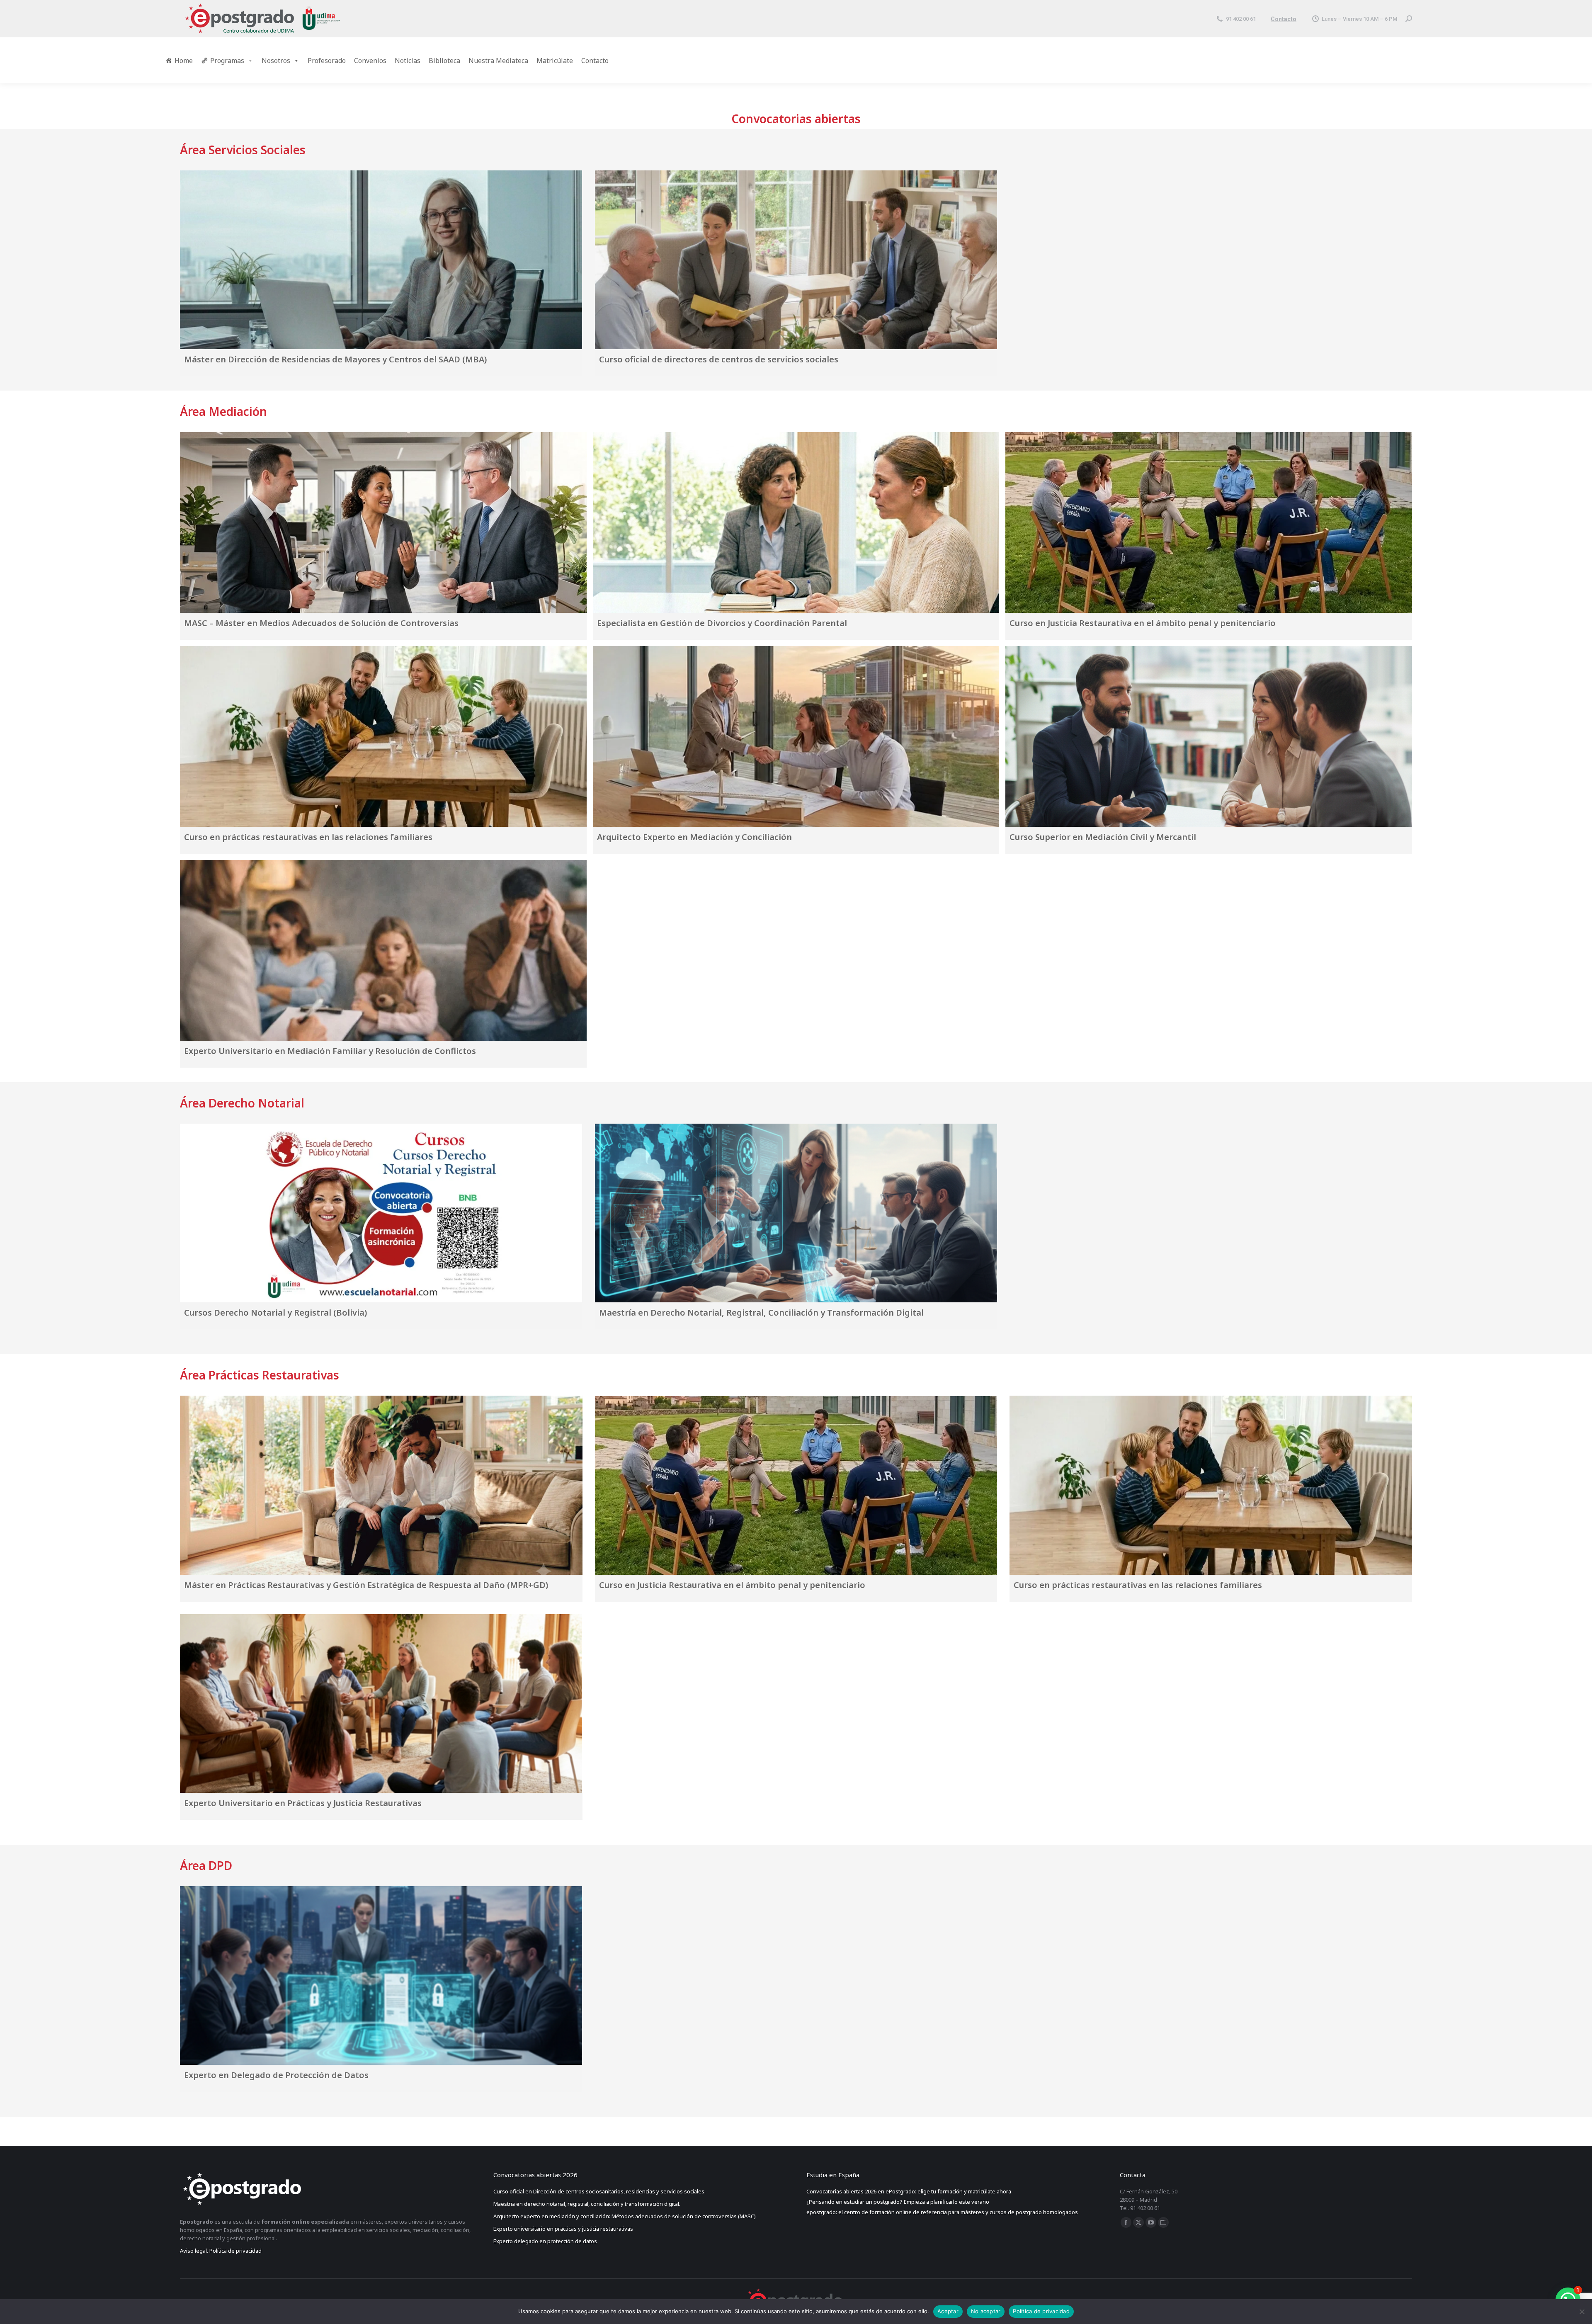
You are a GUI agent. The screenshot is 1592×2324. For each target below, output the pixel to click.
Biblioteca (444, 61)
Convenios (370, 61)
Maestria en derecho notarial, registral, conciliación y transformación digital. (587, 2204)
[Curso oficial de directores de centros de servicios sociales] (796, 260)
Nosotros (276, 61)
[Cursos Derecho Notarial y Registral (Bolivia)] (381, 1213)
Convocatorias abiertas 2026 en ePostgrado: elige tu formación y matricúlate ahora (909, 2191)
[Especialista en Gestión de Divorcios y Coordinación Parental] (796, 522)
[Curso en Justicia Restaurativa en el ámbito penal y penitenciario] (1209, 522)
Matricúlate (555, 61)
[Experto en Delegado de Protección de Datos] (381, 1976)
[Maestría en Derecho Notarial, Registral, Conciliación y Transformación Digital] (796, 1213)
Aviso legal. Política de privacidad (221, 2251)
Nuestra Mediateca (498, 61)
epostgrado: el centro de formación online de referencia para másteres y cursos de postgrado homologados (942, 2212)
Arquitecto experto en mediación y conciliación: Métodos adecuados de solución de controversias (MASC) (625, 2216)
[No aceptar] (1582, 2312)
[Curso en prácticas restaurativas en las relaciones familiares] (383, 736)
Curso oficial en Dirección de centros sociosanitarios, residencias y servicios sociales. (599, 2191)
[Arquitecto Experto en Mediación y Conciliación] (796, 736)
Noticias (408, 61)
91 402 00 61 (1241, 19)
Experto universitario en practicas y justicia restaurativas (564, 2229)
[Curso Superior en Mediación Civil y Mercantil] (1209, 736)
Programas (227, 61)
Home (184, 61)
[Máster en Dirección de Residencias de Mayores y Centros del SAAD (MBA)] (381, 260)
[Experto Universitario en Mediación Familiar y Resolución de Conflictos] (383, 950)
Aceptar (948, 2311)
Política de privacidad (1041, 2311)
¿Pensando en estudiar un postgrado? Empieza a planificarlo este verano (898, 2202)
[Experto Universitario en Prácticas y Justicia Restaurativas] (381, 1704)
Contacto (1284, 19)
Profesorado (327, 61)
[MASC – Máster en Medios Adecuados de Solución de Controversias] (383, 522)
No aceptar (986, 2311)
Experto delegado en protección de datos (546, 2241)
